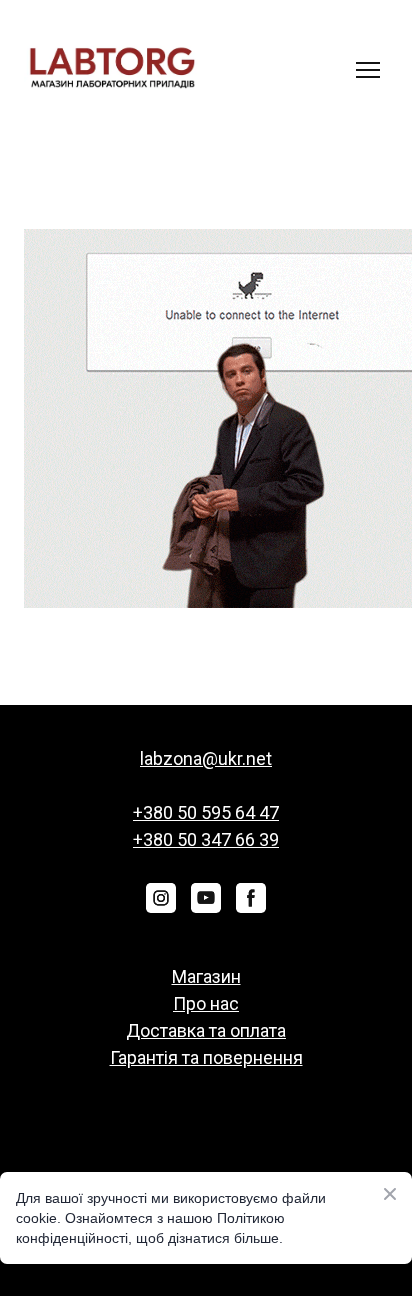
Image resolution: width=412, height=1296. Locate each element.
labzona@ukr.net (206, 758)
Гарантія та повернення (206, 1057)
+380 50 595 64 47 (206, 812)
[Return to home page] (112, 69)
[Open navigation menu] (368, 70)
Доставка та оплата (206, 1030)
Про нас (206, 1003)
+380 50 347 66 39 (206, 839)
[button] (161, 898)
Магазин (206, 976)
